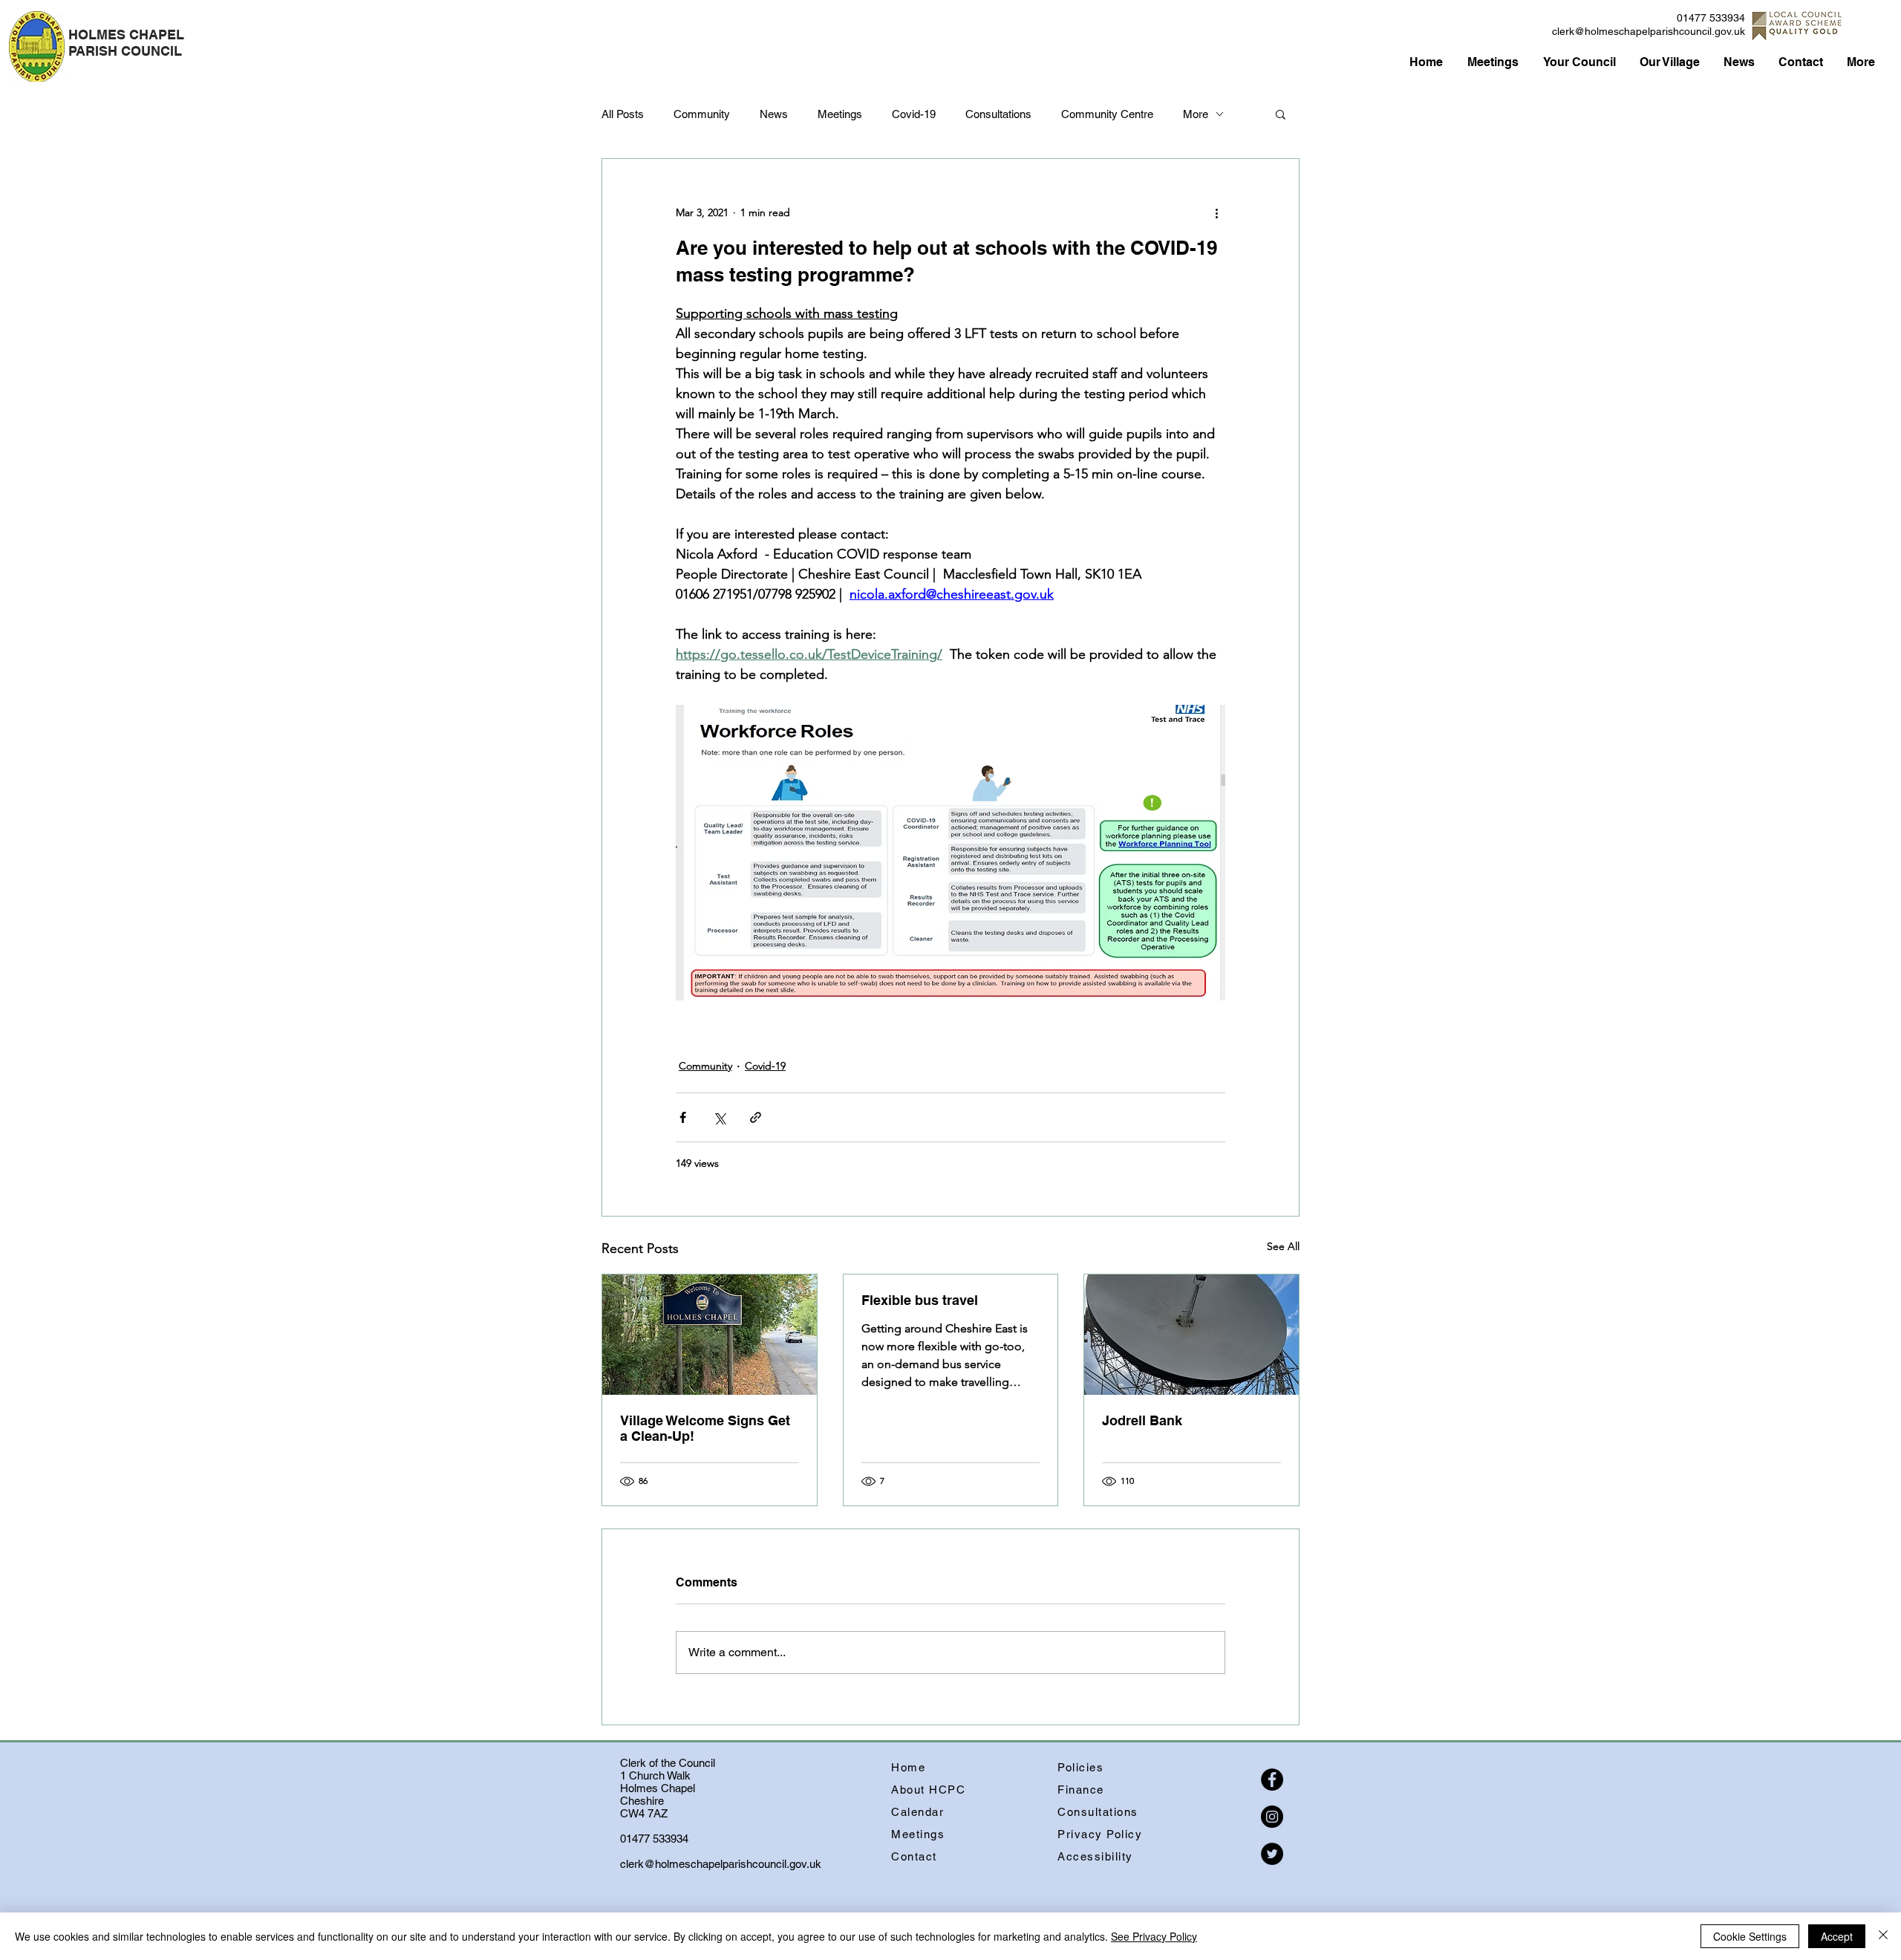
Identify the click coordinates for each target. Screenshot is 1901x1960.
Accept (1837, 1936)
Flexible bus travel (920, 1300)
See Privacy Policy (1154, 1936)
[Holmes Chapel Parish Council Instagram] (1272, 1817)
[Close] (1883, 1936)
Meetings (840, 114)
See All (1283, 1246)
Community (702, 114)
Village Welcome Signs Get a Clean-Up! (705, 1428)
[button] (1281, 114)
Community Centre (1107, 114)
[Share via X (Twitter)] (719, 1117)
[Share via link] (756, 1117)
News (774, 114)
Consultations (998, 114)
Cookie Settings (1750, 1936)
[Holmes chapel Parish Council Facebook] (1272, 1780)
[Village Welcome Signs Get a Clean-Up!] (710, 1335)
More (1196, 114)
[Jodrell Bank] (1191, 1335)
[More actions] (1216, 212)
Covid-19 (914, 114)
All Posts (623, 114)
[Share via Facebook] (683, 1117)
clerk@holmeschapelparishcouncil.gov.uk (1649, 31)
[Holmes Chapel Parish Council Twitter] (1272, 1854)
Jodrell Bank (1142, 1420)
